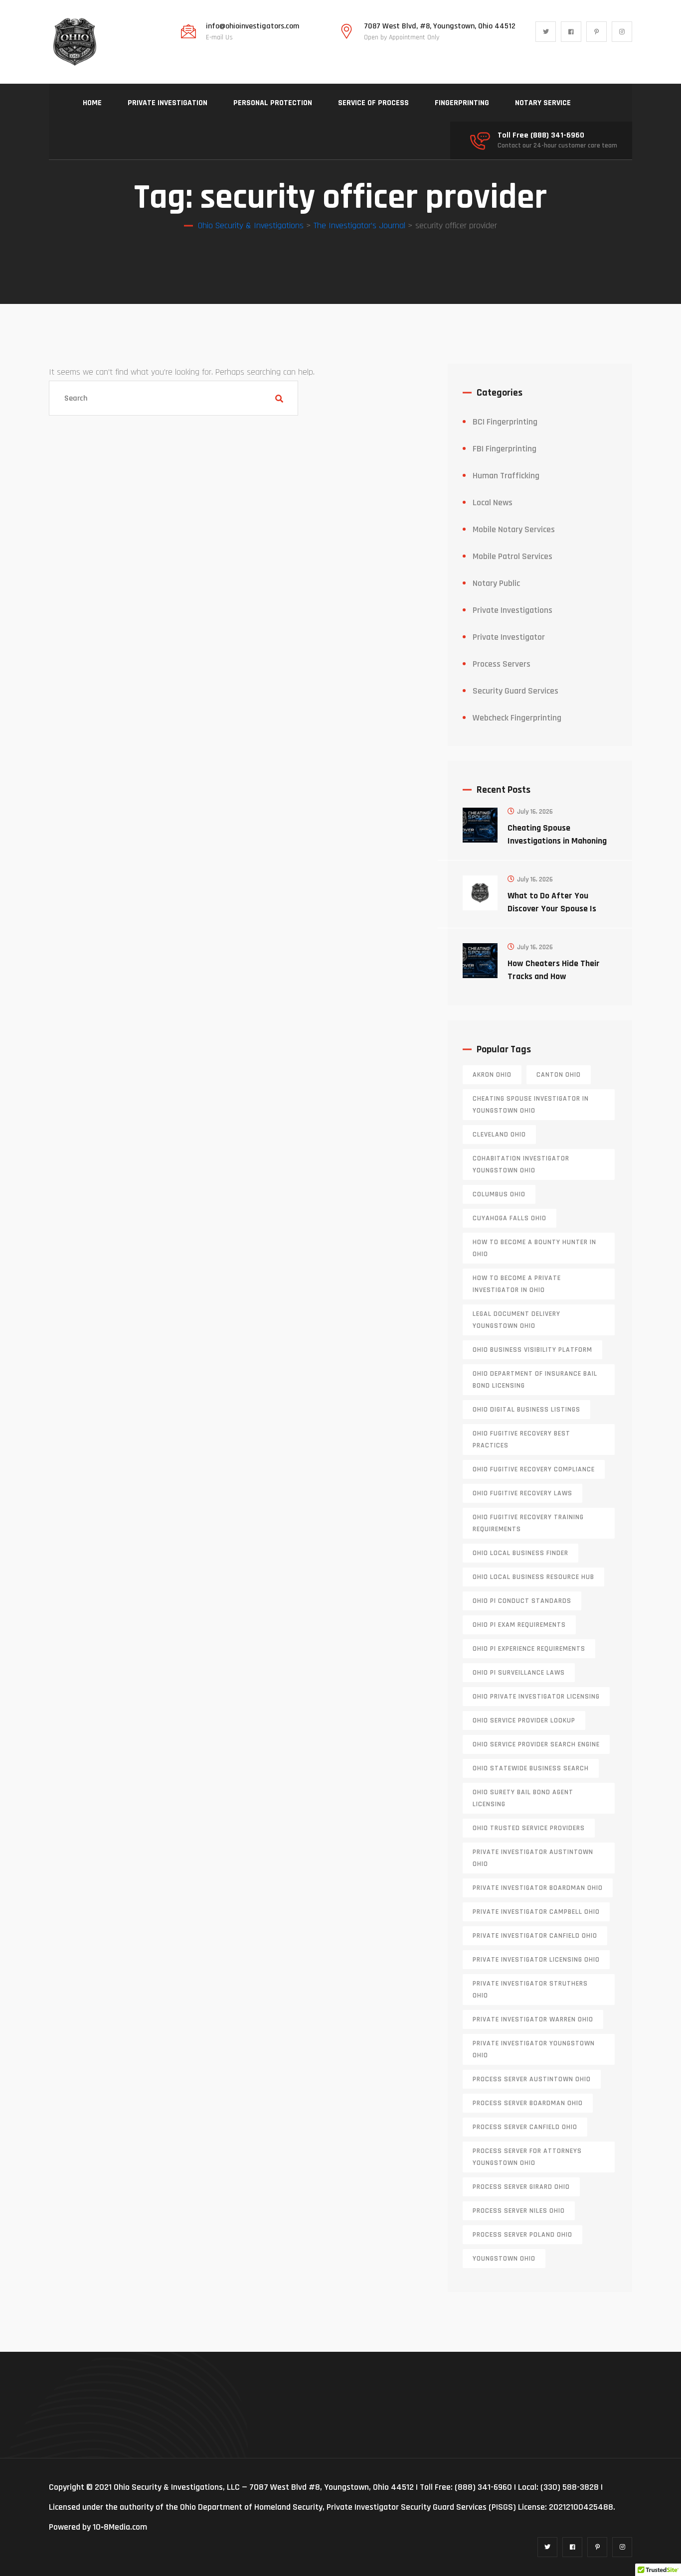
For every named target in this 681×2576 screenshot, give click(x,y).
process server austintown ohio (532, 2079)
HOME (92, 103)
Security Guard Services (515, 691)
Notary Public (496, 583)
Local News (493, 502)
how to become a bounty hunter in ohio (534, 1248)
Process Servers (502, 664)
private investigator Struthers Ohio (530, 1990)
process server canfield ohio (525, 2127)
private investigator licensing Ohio (536, 1960)
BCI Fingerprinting (505, 422)
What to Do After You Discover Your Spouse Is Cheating (552, 909)
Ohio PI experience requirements (529, 1649)
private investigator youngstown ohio (534, 2049)
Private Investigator (509, 637)
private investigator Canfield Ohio (535, 1936)
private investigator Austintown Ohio (533, 1858)
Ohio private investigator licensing (536, 1697)
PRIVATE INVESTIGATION (168, 103)
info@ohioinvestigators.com (253, 26)
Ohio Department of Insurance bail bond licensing (535, 1380)
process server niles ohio (519, 2211)
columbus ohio (499, 1194)
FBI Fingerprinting (505, 449)
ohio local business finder (520, 1553)
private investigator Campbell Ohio (536, 1912)
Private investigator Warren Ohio (533, 2019)
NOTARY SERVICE (543, 103)
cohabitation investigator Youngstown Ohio (521, 1164)
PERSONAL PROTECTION (273, 103)
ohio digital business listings (526, 1410)
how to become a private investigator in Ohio (517, 1284)
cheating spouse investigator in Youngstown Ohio (531, 1105)
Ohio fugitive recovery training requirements (528, 1523)
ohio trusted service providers (529, 1828)
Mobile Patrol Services (512, 556)
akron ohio (492, 1075)
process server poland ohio (522, 2235)
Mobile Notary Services (514, 529)
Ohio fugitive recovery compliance (534, 1469)
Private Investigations (512, 610)
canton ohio (559, 1075)
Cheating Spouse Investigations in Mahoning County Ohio (557, 841)
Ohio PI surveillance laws (519, 1673)
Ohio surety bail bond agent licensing (523, 1798)
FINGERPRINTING (462, 103)
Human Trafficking (506, 476)
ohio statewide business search (531, 1768)
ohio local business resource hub (533, 1577)
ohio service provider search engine (536, 1744)
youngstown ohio (504, 2259)
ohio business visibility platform (532, 1350)
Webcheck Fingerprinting (517, 718)
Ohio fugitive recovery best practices (521, 1439)
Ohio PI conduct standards (522, 1601)
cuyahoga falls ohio (510, 1218)
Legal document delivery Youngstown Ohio (516, 1320)
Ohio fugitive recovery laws (522, 1493)
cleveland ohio (499, 1135)
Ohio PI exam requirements (519, 1625)
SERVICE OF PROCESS (373, 103)
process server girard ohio (521, 2187)
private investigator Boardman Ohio (538, 1888)
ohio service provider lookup (524, 1720)
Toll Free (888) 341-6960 (541, 136)
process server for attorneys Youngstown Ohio (527, 2157)
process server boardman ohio (528, 2103)
